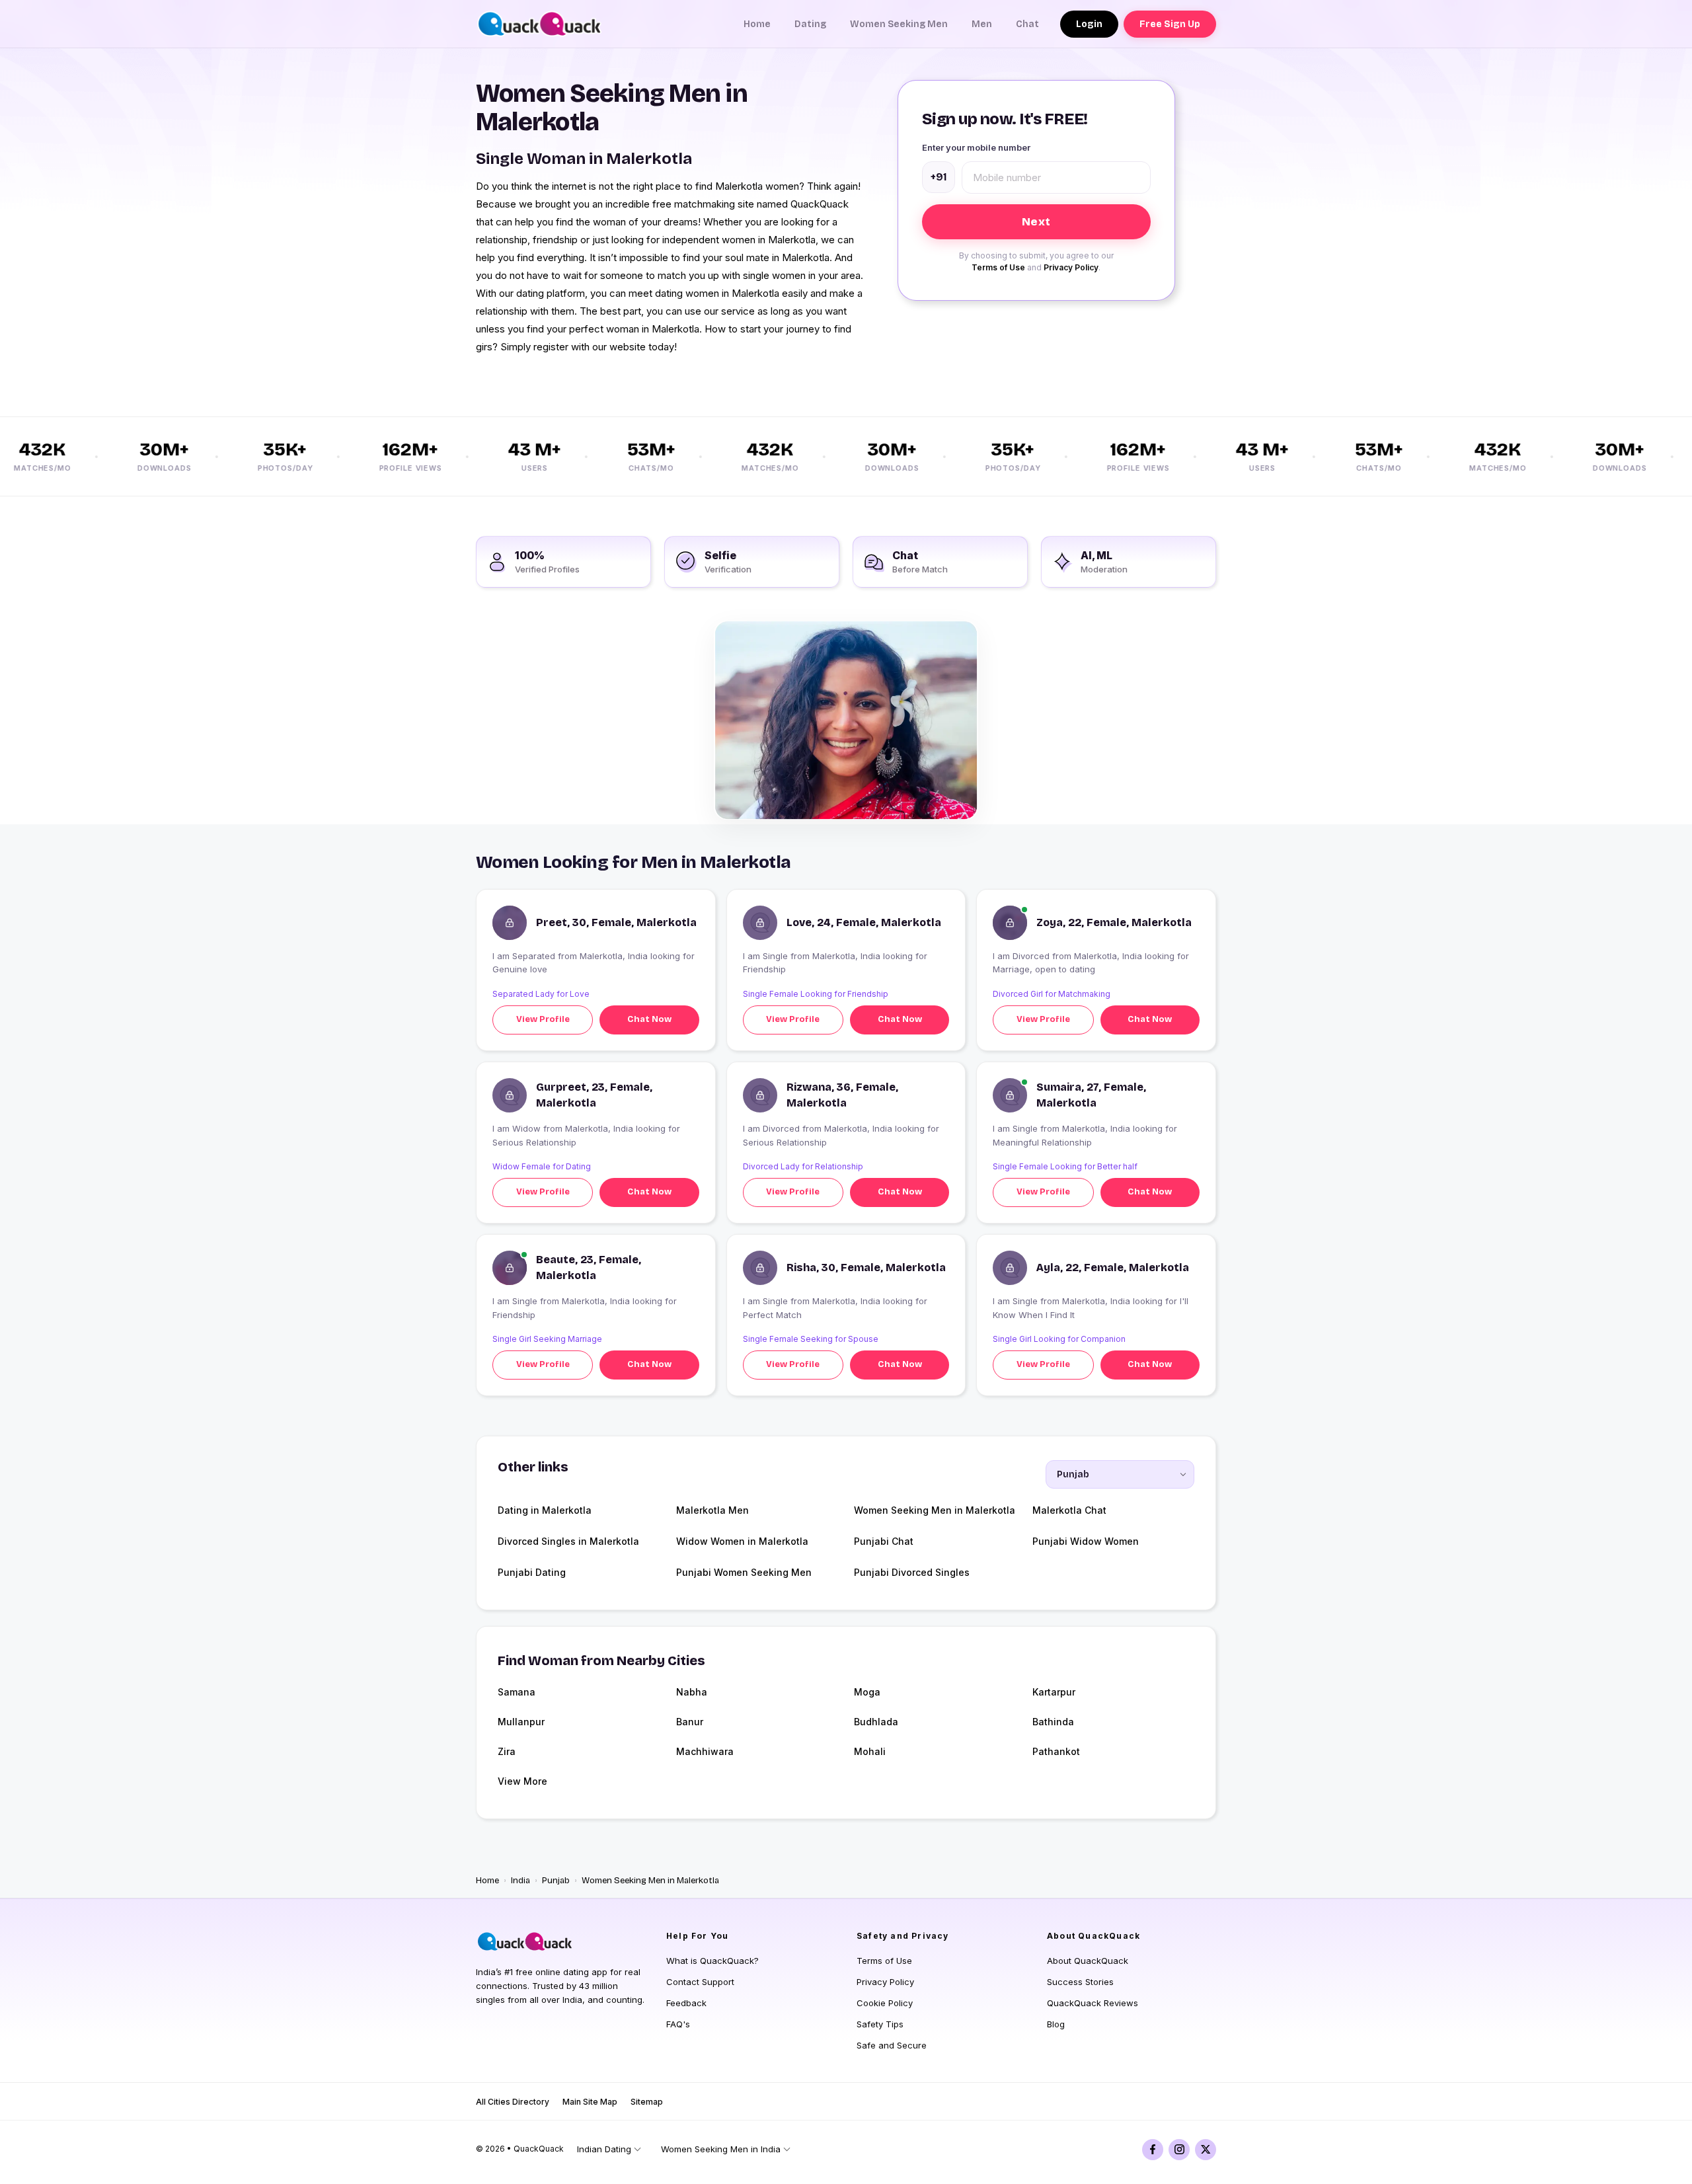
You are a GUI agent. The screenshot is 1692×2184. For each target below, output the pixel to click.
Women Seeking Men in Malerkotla (935, 1510)
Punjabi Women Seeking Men (744, 1572)
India (520, 1881)
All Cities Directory (513, 2102)
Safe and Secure (892, 2045)
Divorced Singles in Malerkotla (568, 1541)
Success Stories (1080, 1982)
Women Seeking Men (899, 24)
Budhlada (876, 1722)
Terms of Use (998, 267)
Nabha (692, 1692)
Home (757, 24)
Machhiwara (705, 1751)
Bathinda (1053, 1722)
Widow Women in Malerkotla (742, 1541)
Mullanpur (521, 1722)
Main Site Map (590, 2102)
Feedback (686, 2003)
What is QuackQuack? (712, 1961)
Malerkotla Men (712, 1510)
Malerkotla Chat (1069, 1510)
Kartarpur (1054, 1692)
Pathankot (1056, 1751)
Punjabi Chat (884, 1541)
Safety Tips (880, 2024)
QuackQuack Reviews (1093, 2003)
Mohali (870, 1751)
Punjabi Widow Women (1086, 1541)
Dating (810, 24)
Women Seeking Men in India (721, 2149)
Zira (507, 1751)
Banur (690, 1722)
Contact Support (700, 1982)
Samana (517, 1692)
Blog (1056, 2024)
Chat (1027, 24)
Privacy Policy (1071, 267)
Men (982, 24)
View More (522, 1781)
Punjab (556, 1881)
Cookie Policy (885, 2003)
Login (1089, 24)
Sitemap (647, 2102)
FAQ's (678, 2024)
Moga (867, 1692)
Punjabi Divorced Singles (912, 1572)
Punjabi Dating (532, 1572)
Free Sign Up (1170, 24)
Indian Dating (604, 2149)
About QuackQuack (1088, 1961)
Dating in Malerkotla (545, 1510)
